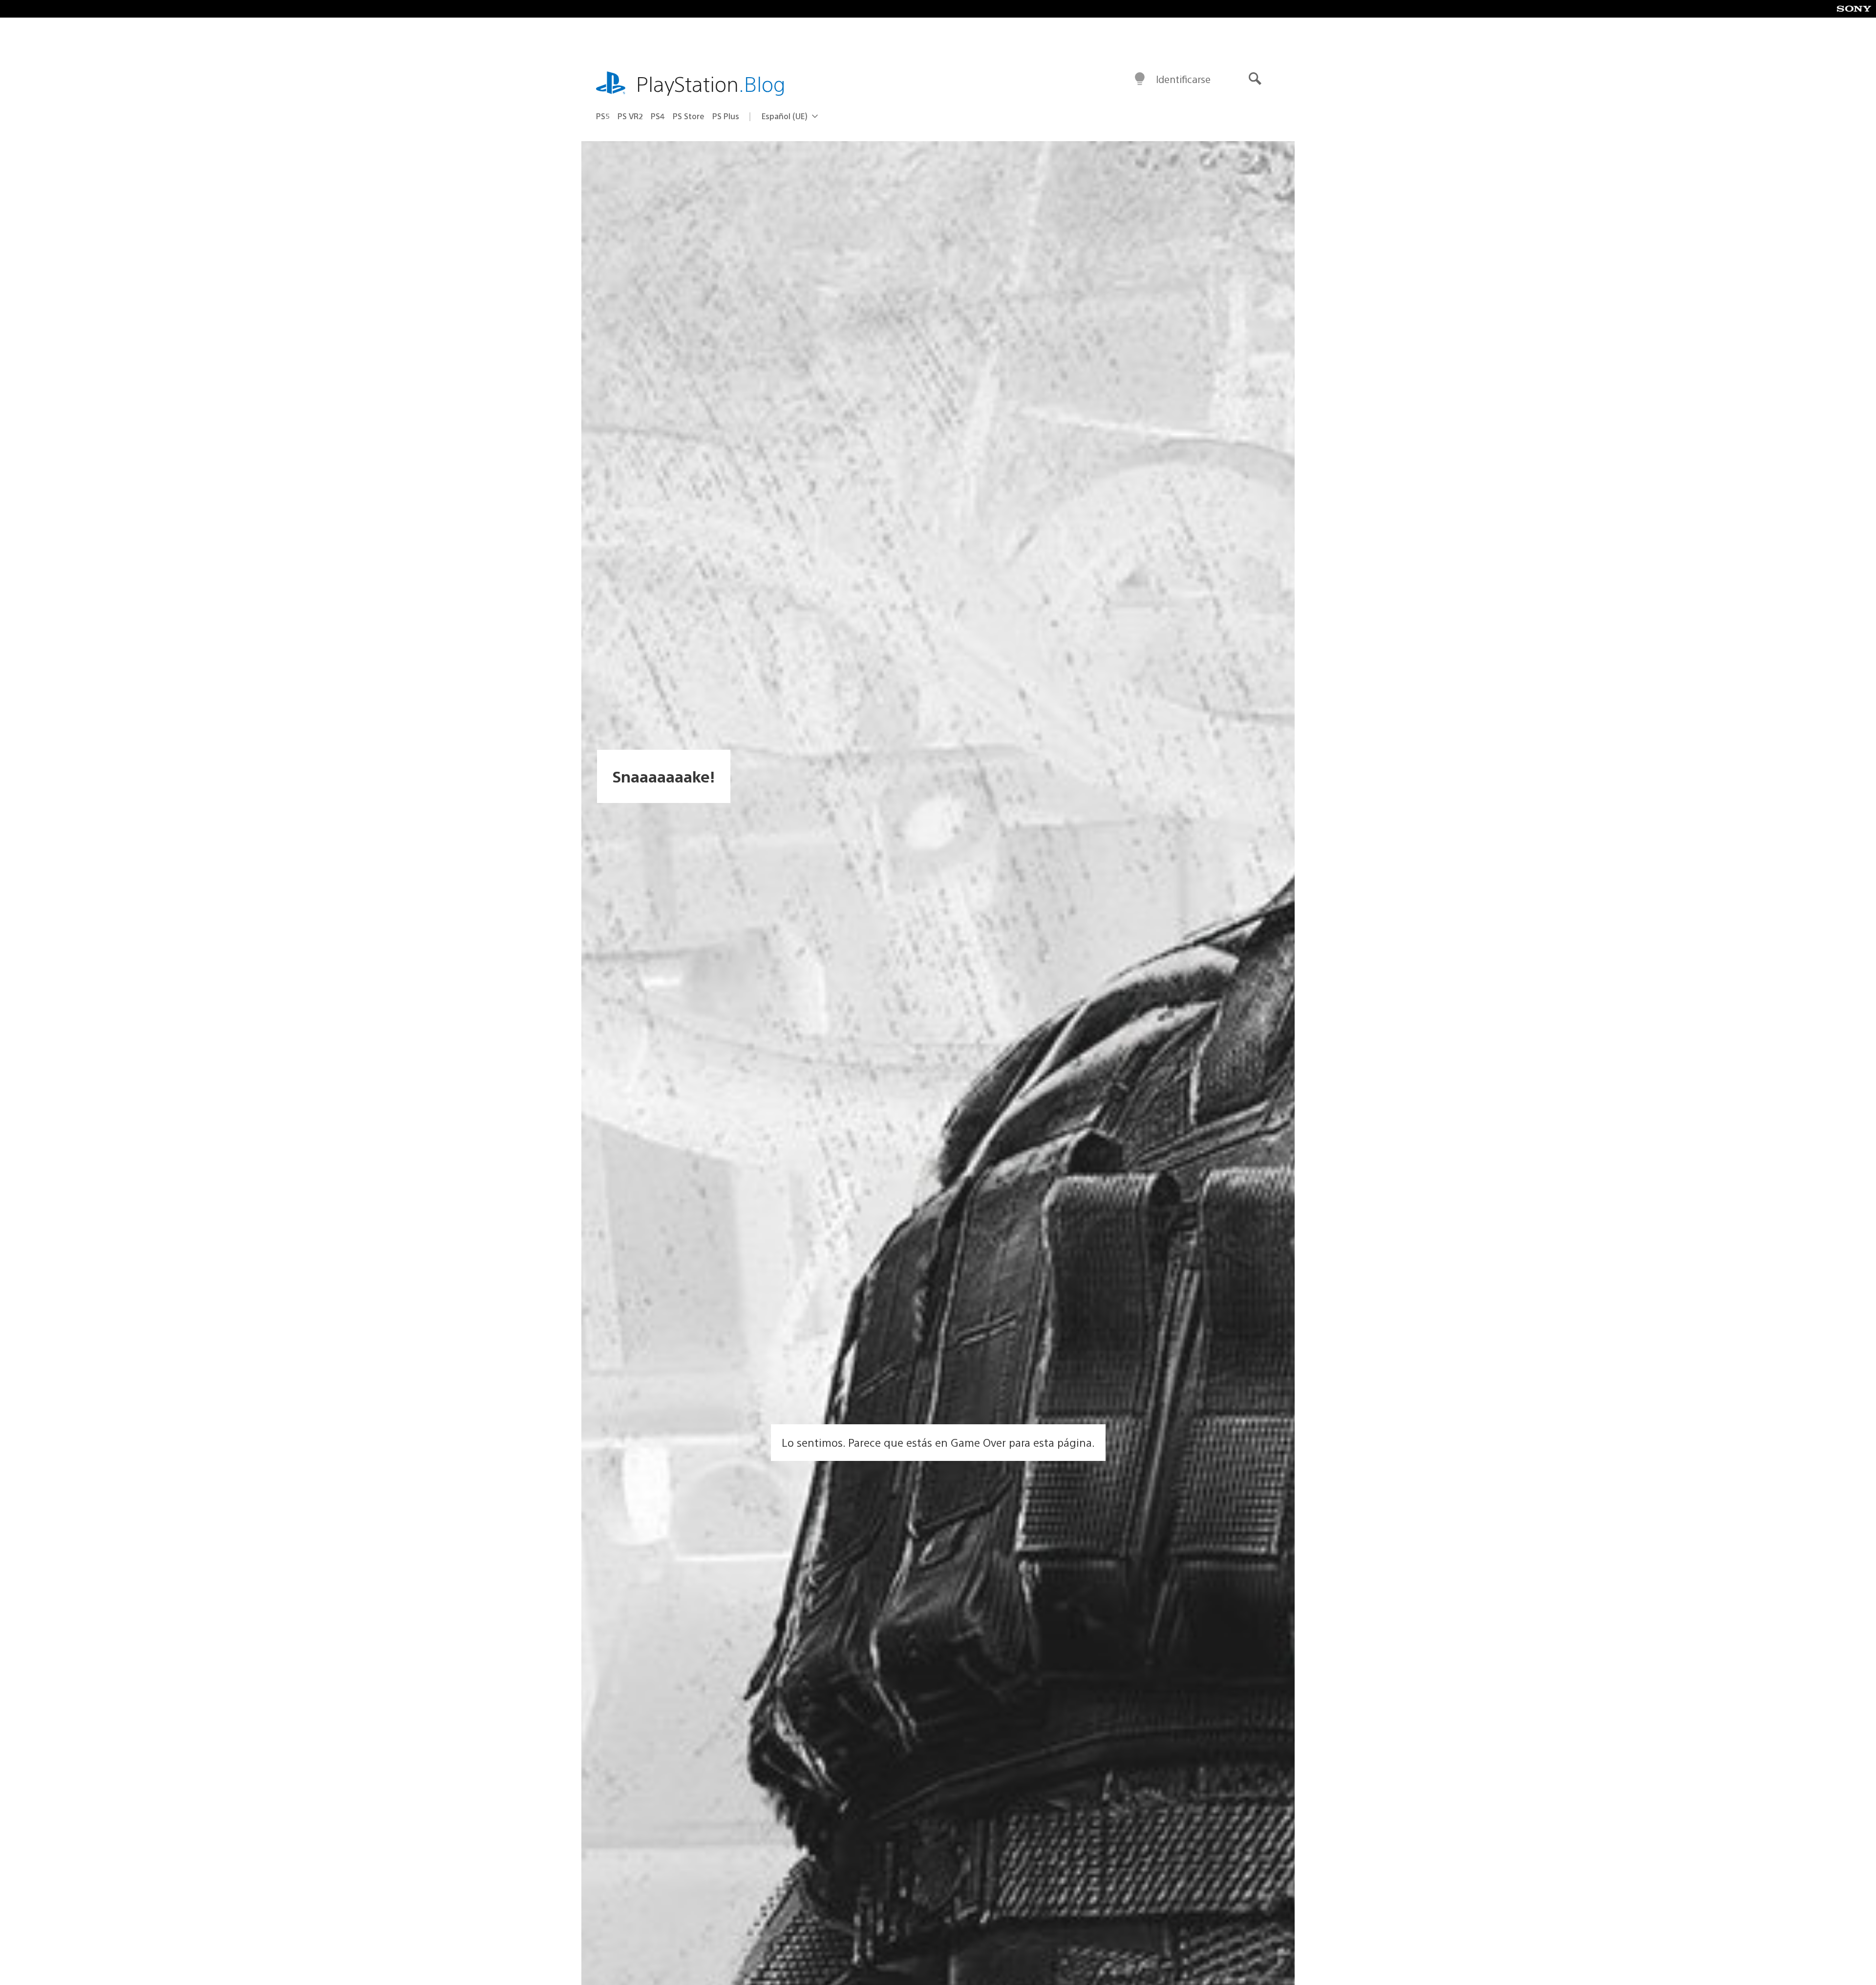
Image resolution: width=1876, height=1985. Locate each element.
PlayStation (711, 83)
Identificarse (1183, 79)
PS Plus (726, 116)
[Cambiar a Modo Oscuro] (1140, 79)
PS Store (689, 116)
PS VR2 (630, 116)
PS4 (658, 116)
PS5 (603, 116)
